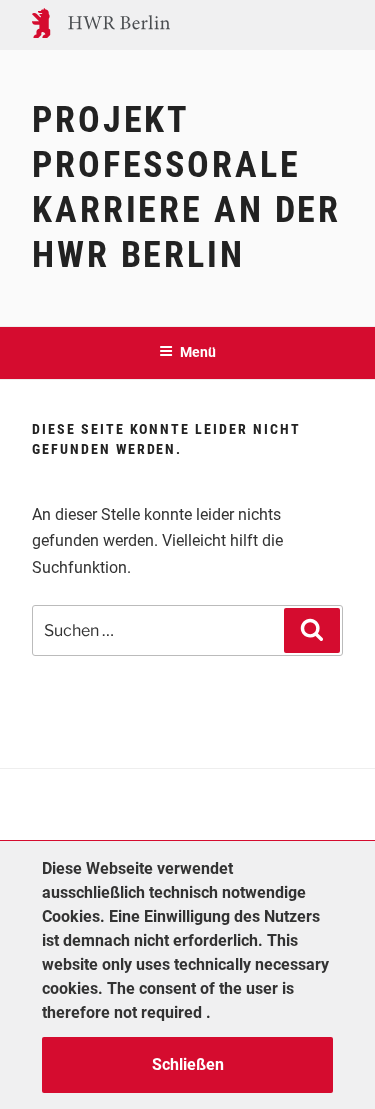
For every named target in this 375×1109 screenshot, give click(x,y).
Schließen (188, 1064)
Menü (198, 352)
